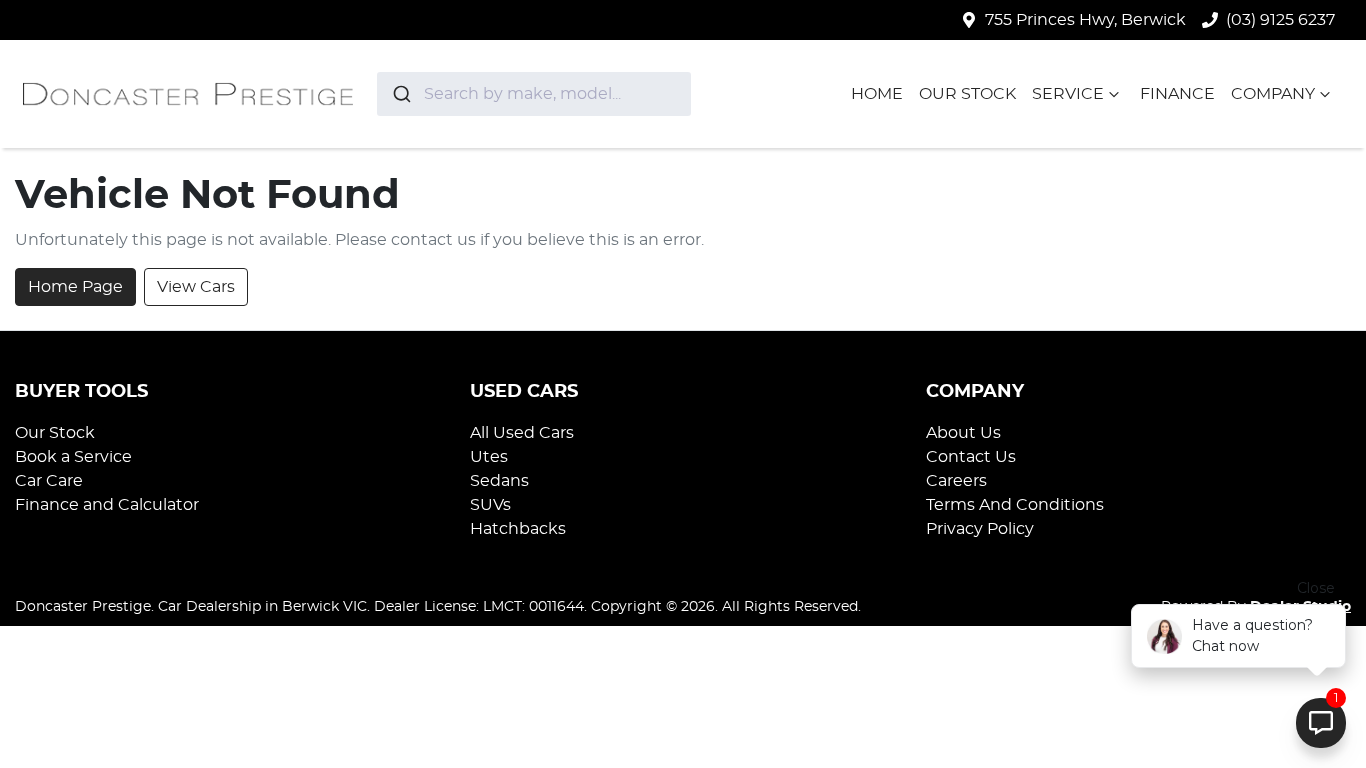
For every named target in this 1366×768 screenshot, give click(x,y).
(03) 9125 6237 (1280, 20)
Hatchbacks (518, 529)
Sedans (499, 481)
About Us (963, 433)
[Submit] (400, 94)
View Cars (196, 287)
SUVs (490, 505)
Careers (956, 481)
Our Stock (967, 94)
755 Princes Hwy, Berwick (1085, 20)
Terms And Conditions (1015, 505)
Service (1068, 94)
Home (877, 94)
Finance (1177, 94)
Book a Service (73, 457)
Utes (489, 457)
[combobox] (534, 94)
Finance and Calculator (107, 505)
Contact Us (971, 457)
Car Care (49, 481)
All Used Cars (522, 433)
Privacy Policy (980, 529)
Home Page (75, 287)
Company (1273, 94)
